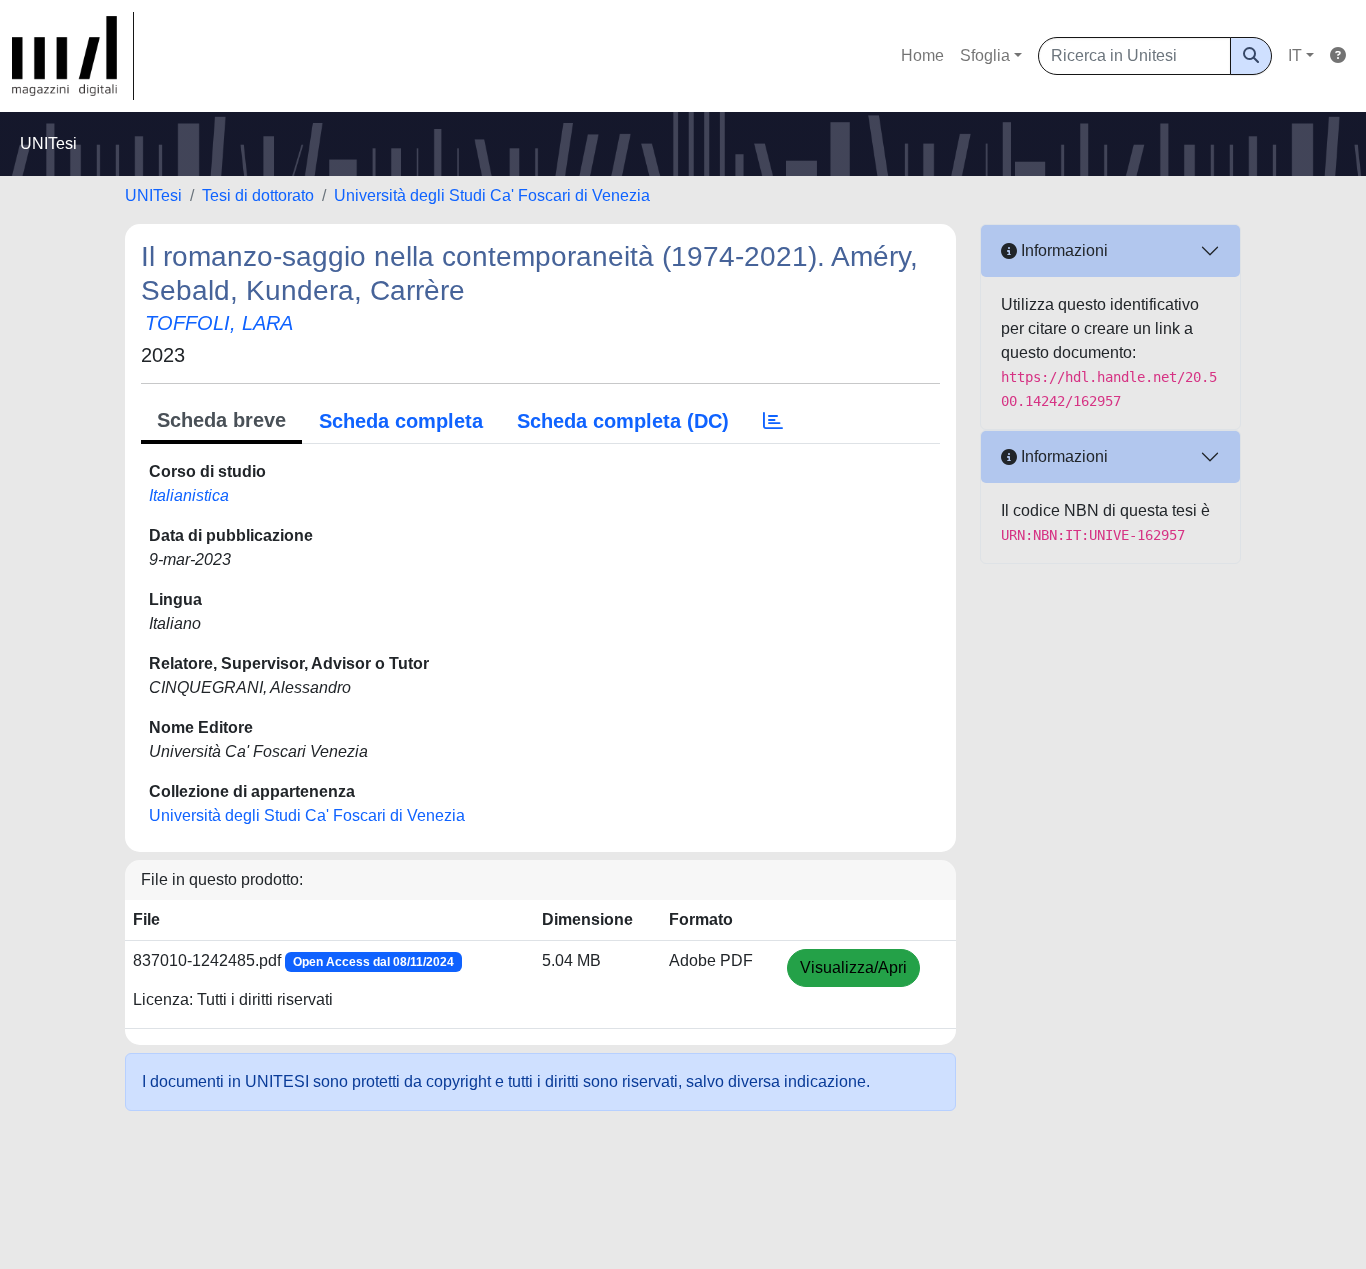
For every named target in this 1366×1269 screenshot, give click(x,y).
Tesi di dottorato (258, 195)
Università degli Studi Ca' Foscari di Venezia (492, 195)
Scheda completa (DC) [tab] (623, 421)
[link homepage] (73, 56)
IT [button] (1295, 55)
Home (922, 55)
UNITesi (153, 195)
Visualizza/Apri (853, 967)
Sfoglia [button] (985, 55)
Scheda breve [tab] (221, 420)
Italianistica (189, 495)
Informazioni (1062, 250)
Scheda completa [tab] (401, 421)
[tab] (773, 421)
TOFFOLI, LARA (219, 323)
